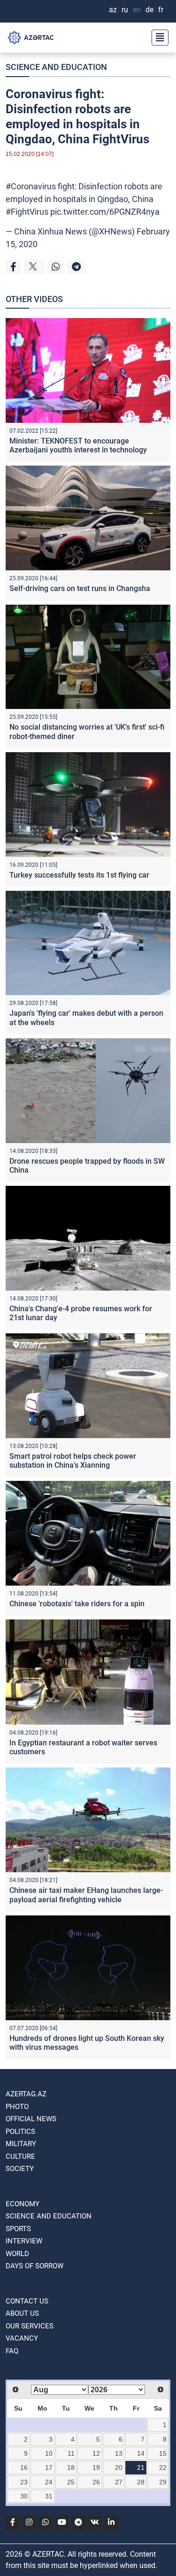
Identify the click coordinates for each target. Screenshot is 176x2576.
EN (137, 10)
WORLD (17, 2254)
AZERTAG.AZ (26, 2094)
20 (119, 2467)
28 (141, 2482)
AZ (113, 10)
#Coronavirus (31, 186)
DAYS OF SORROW (34, 2266)
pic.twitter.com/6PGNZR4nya (105, 212)
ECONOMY (23, 2204)
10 (49, 2453)
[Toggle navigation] (157, 38)
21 (141, 2467)
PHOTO (17, 2107)
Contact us (27, 2301)
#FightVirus (27, 212)
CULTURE (20, 2156)
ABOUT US (22, 2313)
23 (24, 2482)
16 (24, 2467)
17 (49, 2467)
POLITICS (20, 2132)
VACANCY (22, 2338)
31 (49, 2496)
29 (163, 2482)
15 (163, 2453)
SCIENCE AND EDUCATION (56, 67)
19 (96, 2467)
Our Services (30, 2326)
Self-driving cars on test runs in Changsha (80, 588)
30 (24, 2496)
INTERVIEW (24, 2241)
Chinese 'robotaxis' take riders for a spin (77, 1604)
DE (149, 10)
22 (163, 2467)
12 (96, 2453)
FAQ (12, 2351)
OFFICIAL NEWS (31, 2119)
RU (125, 10)
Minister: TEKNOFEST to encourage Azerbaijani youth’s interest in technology (78, 445)
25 (71, 2482)
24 (49, 2482)
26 (96, 2482)
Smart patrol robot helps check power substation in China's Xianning (73, 1461)
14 (141, 2453)
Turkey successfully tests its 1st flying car (79, 875)
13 (119, 2453)
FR (161, 10)
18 (71, 2467)
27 (119, 2482)
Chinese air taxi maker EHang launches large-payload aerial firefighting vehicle (86, 1895)
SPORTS (18, 2229)
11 (71, 2453)
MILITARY (21, 2144)
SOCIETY (20, 2169)
